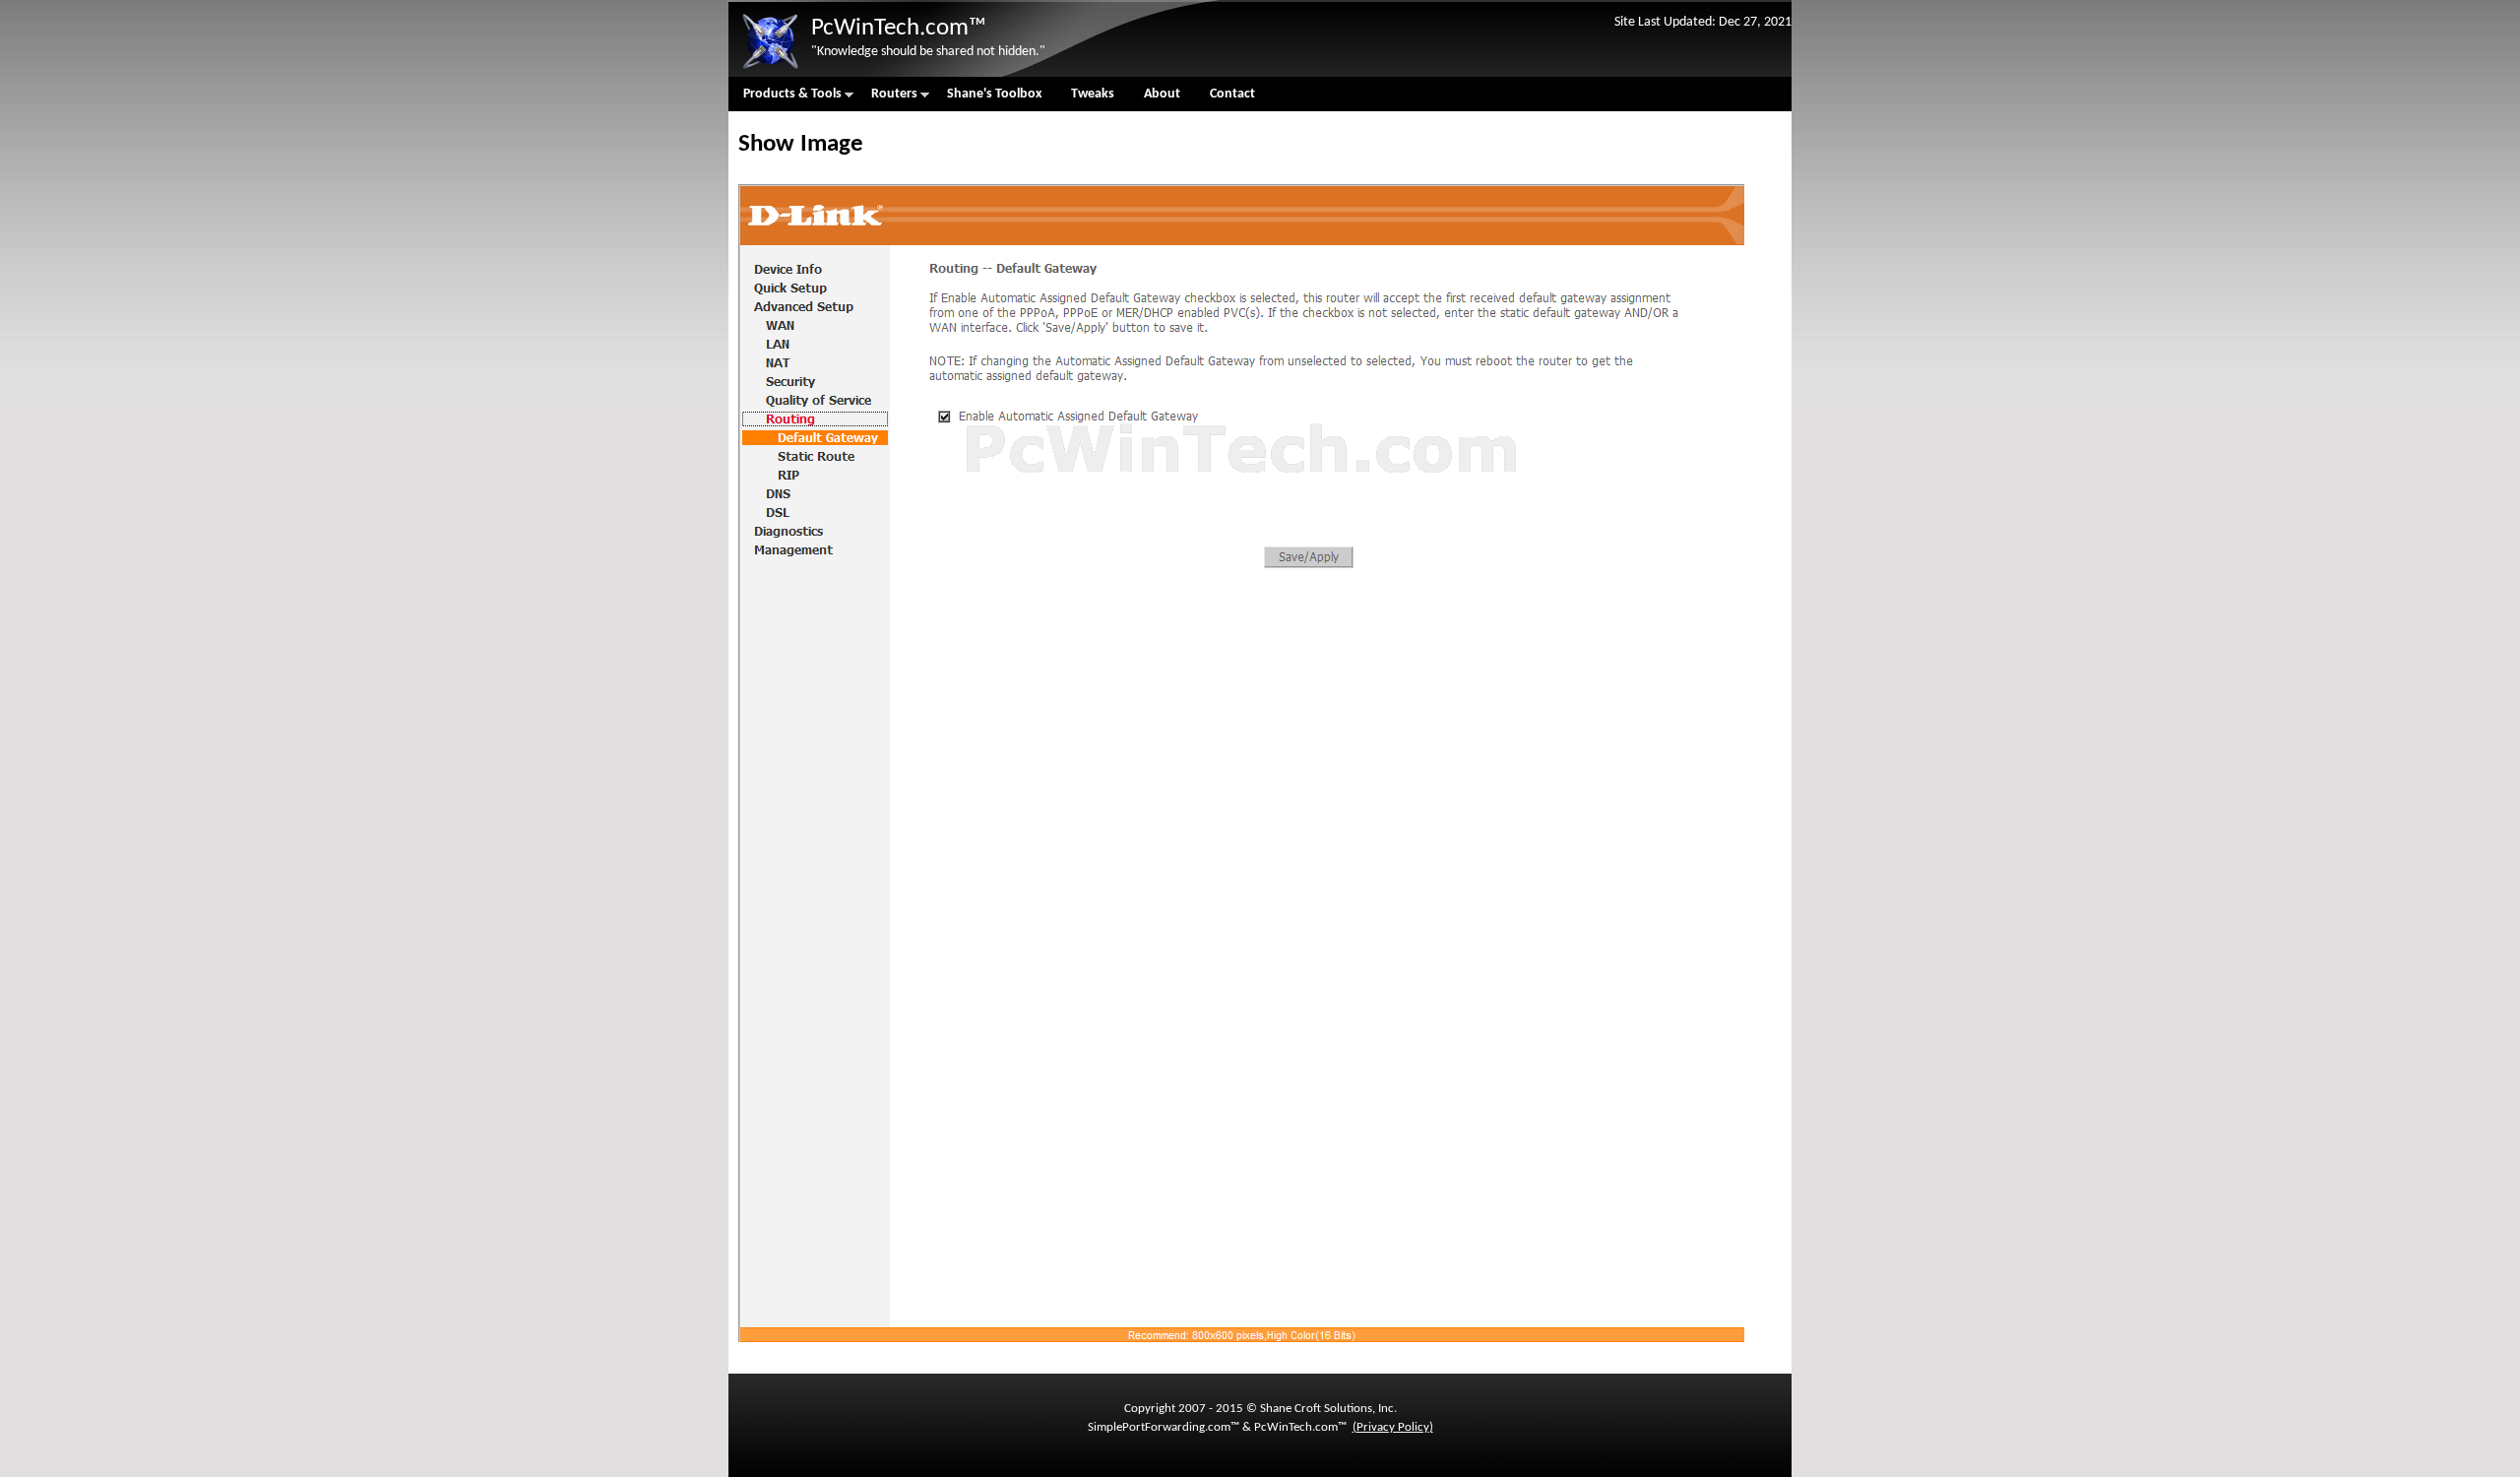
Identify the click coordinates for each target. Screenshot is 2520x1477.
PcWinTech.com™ (899, 28)
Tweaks (1093, 94)
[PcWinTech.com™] (770, 69)
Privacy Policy (1393, 1427)
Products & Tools (785, 99)
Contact (1232, 94)
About (1162, 94)
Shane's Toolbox (994, 94)
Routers (887, 99)
